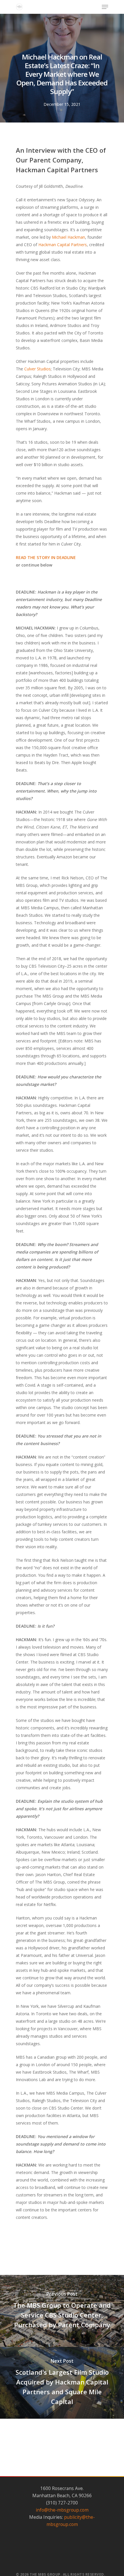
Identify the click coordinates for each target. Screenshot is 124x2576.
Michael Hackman (68, 237)
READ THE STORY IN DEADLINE (46, 557)
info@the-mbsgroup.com (62, 2510)
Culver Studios (37, 369)
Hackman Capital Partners (63, 245)
